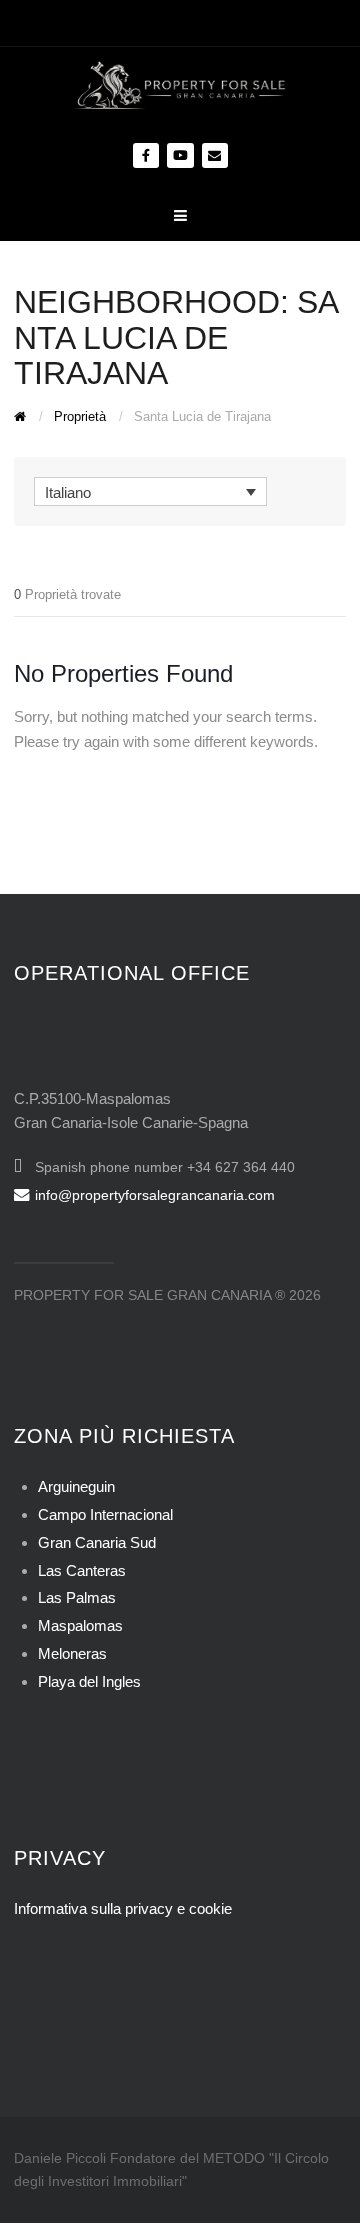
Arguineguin (76, 1486)
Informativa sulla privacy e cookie (123, 1908)
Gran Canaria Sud (97, 1542)
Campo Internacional (105, 1514)
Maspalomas (80, 1625)
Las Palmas (77, 1597)
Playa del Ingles (89, 1681)
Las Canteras (82, 1570)
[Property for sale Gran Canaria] (180, 83)
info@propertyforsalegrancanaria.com (155, 1195)
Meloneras (72, 1653)
